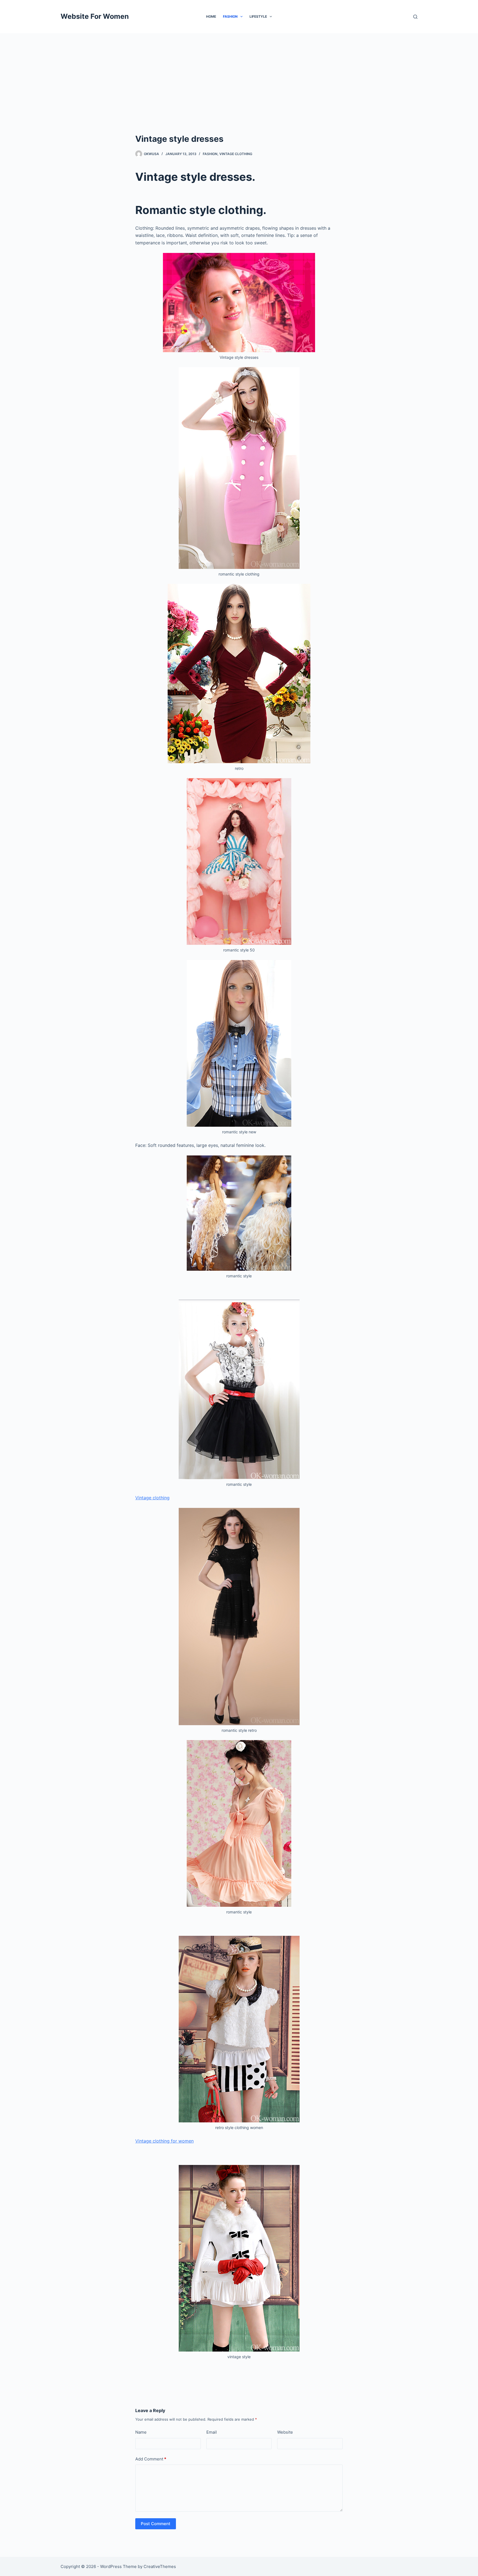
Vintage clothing (236, 154)
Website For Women (95, 16)
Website (285, 2432)
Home (211, 16)
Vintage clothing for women (164, 2141)
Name (141, 2432)
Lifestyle (258, 16)
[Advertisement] (239, 75)
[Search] (415, 17)
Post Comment (156, 2524)
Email (212, 2432)
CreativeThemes (160, 2566)
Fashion (230, 16)
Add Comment (151, 2459)
